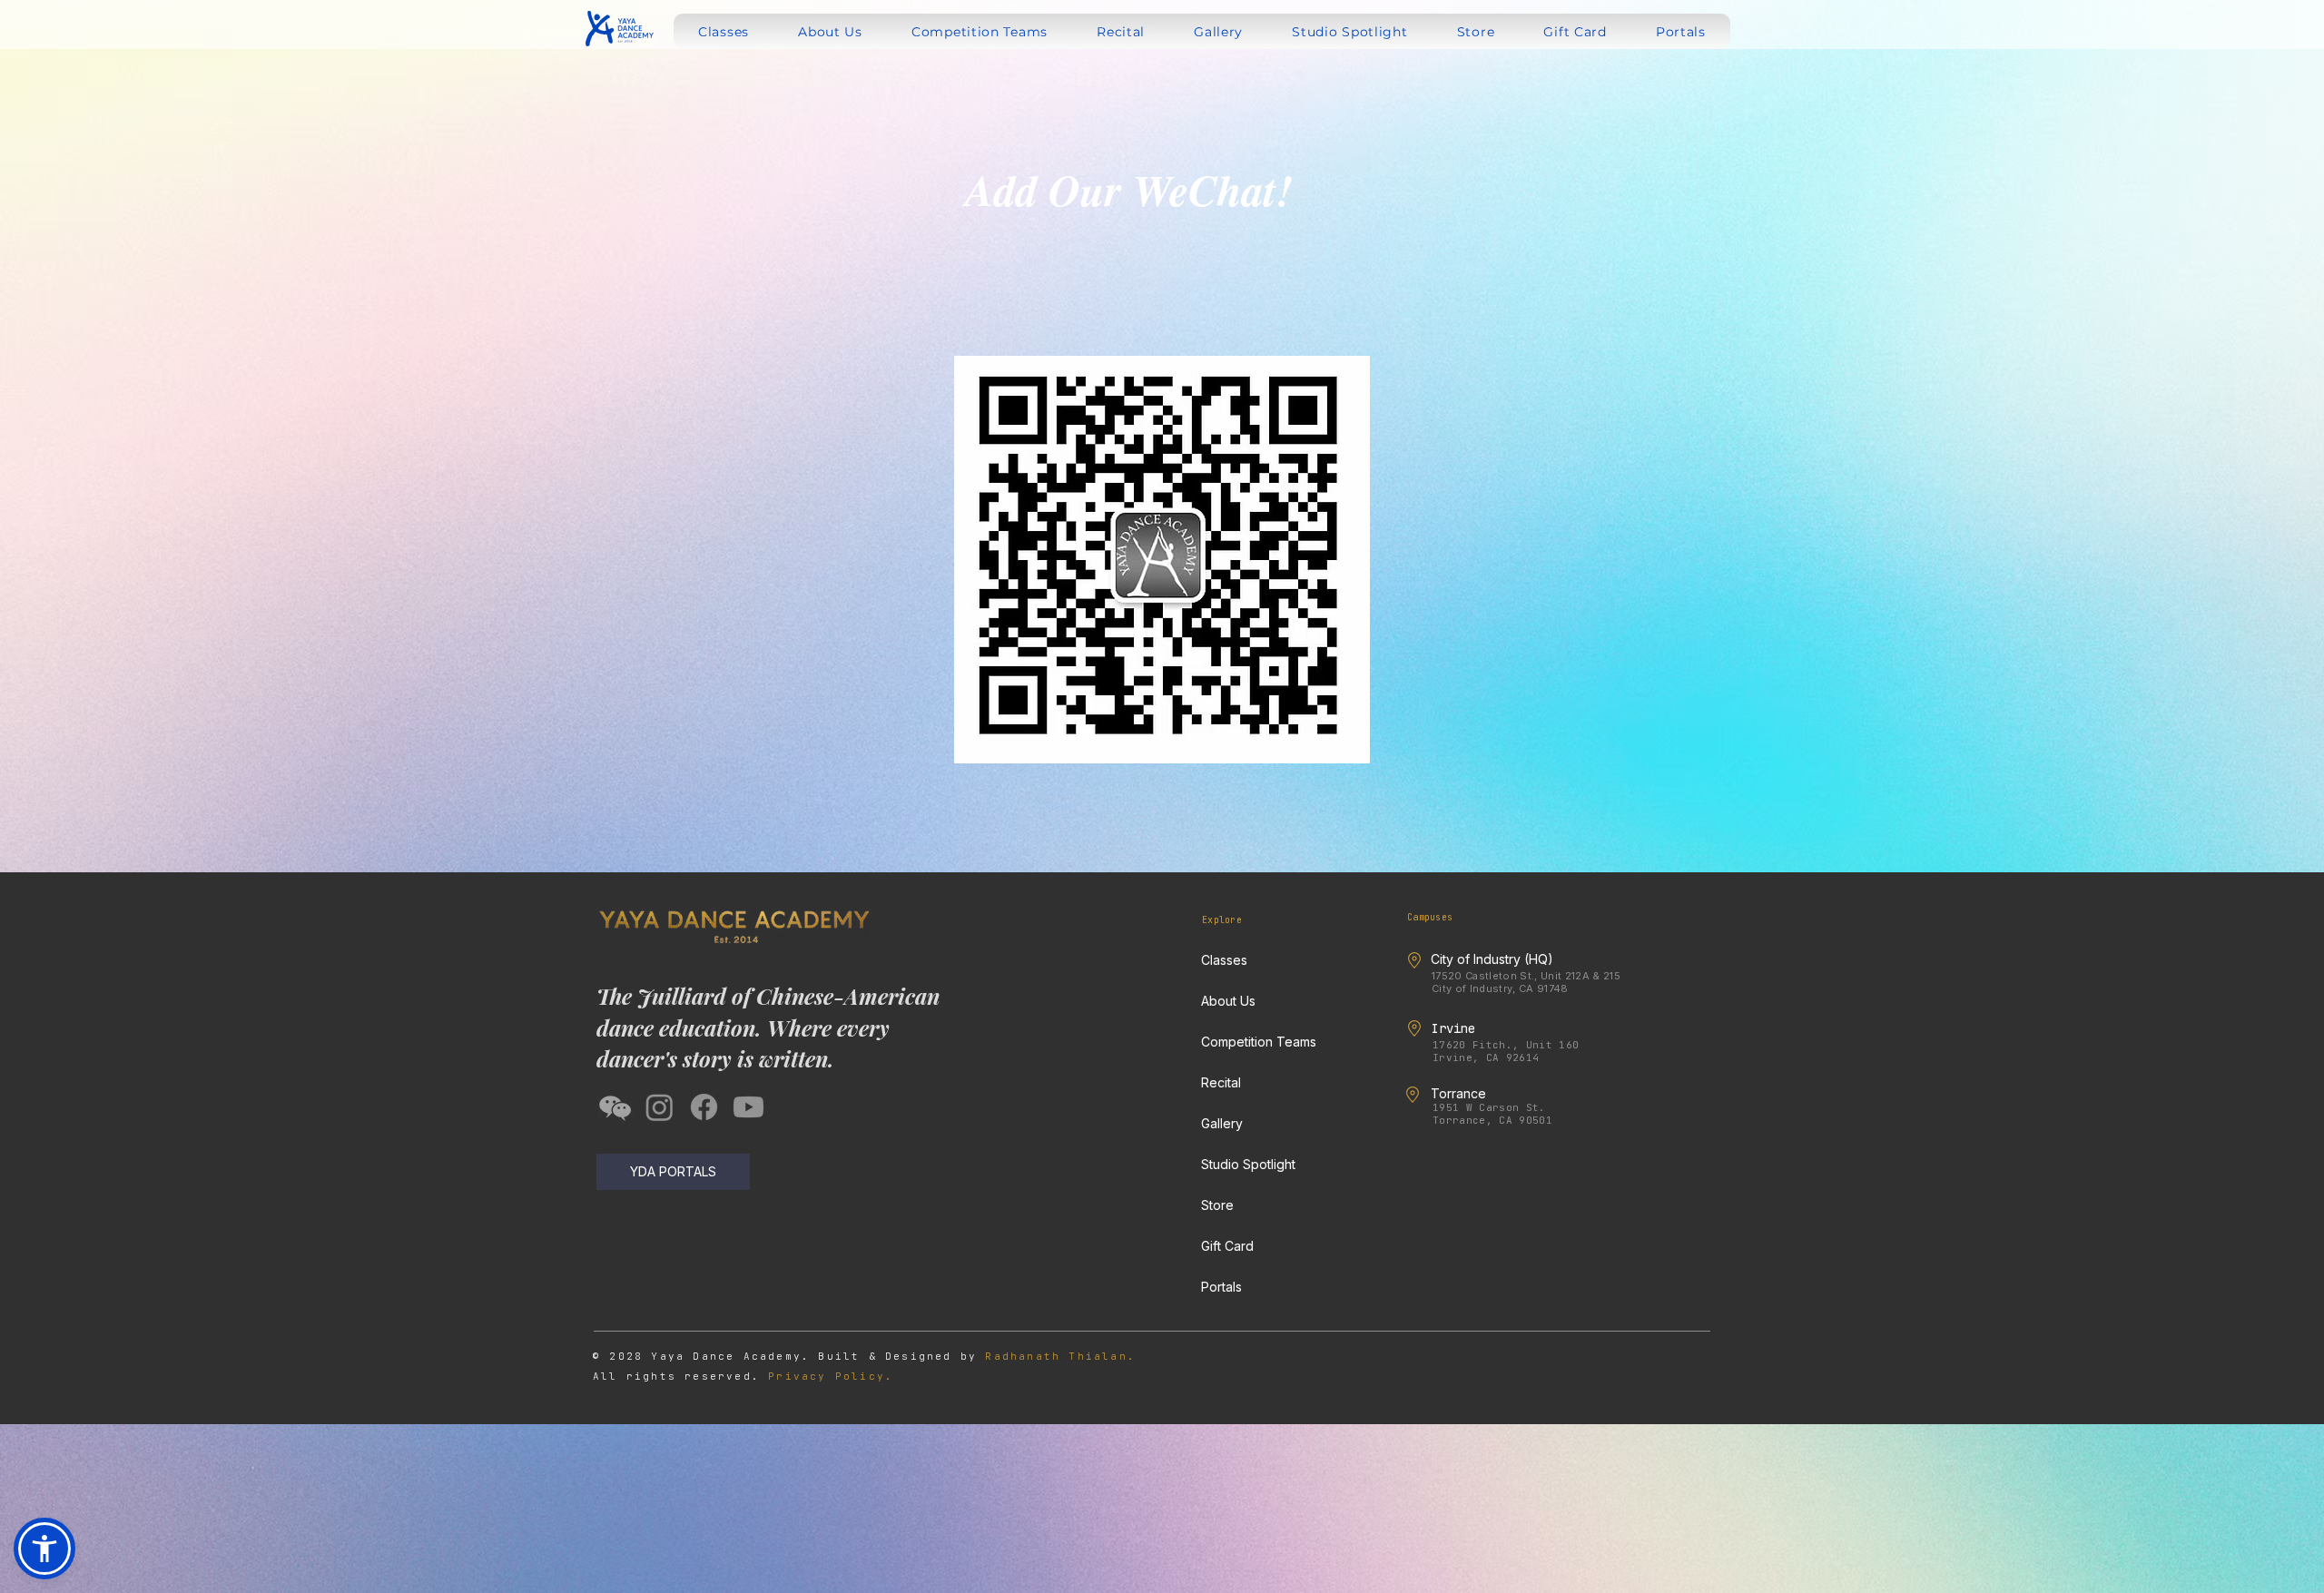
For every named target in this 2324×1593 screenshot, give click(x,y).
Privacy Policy (827, 1376)
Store (1217, 1205)
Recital (1221, 1082)
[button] (44, 1549)
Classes (1224, 960)
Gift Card (1227, 1246)
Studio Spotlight (1248, 1164)
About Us (1228, 1001)
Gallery (1222, 1123)
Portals (1221, 1287)
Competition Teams (1259, 1042)
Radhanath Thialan (1056, 1356)
